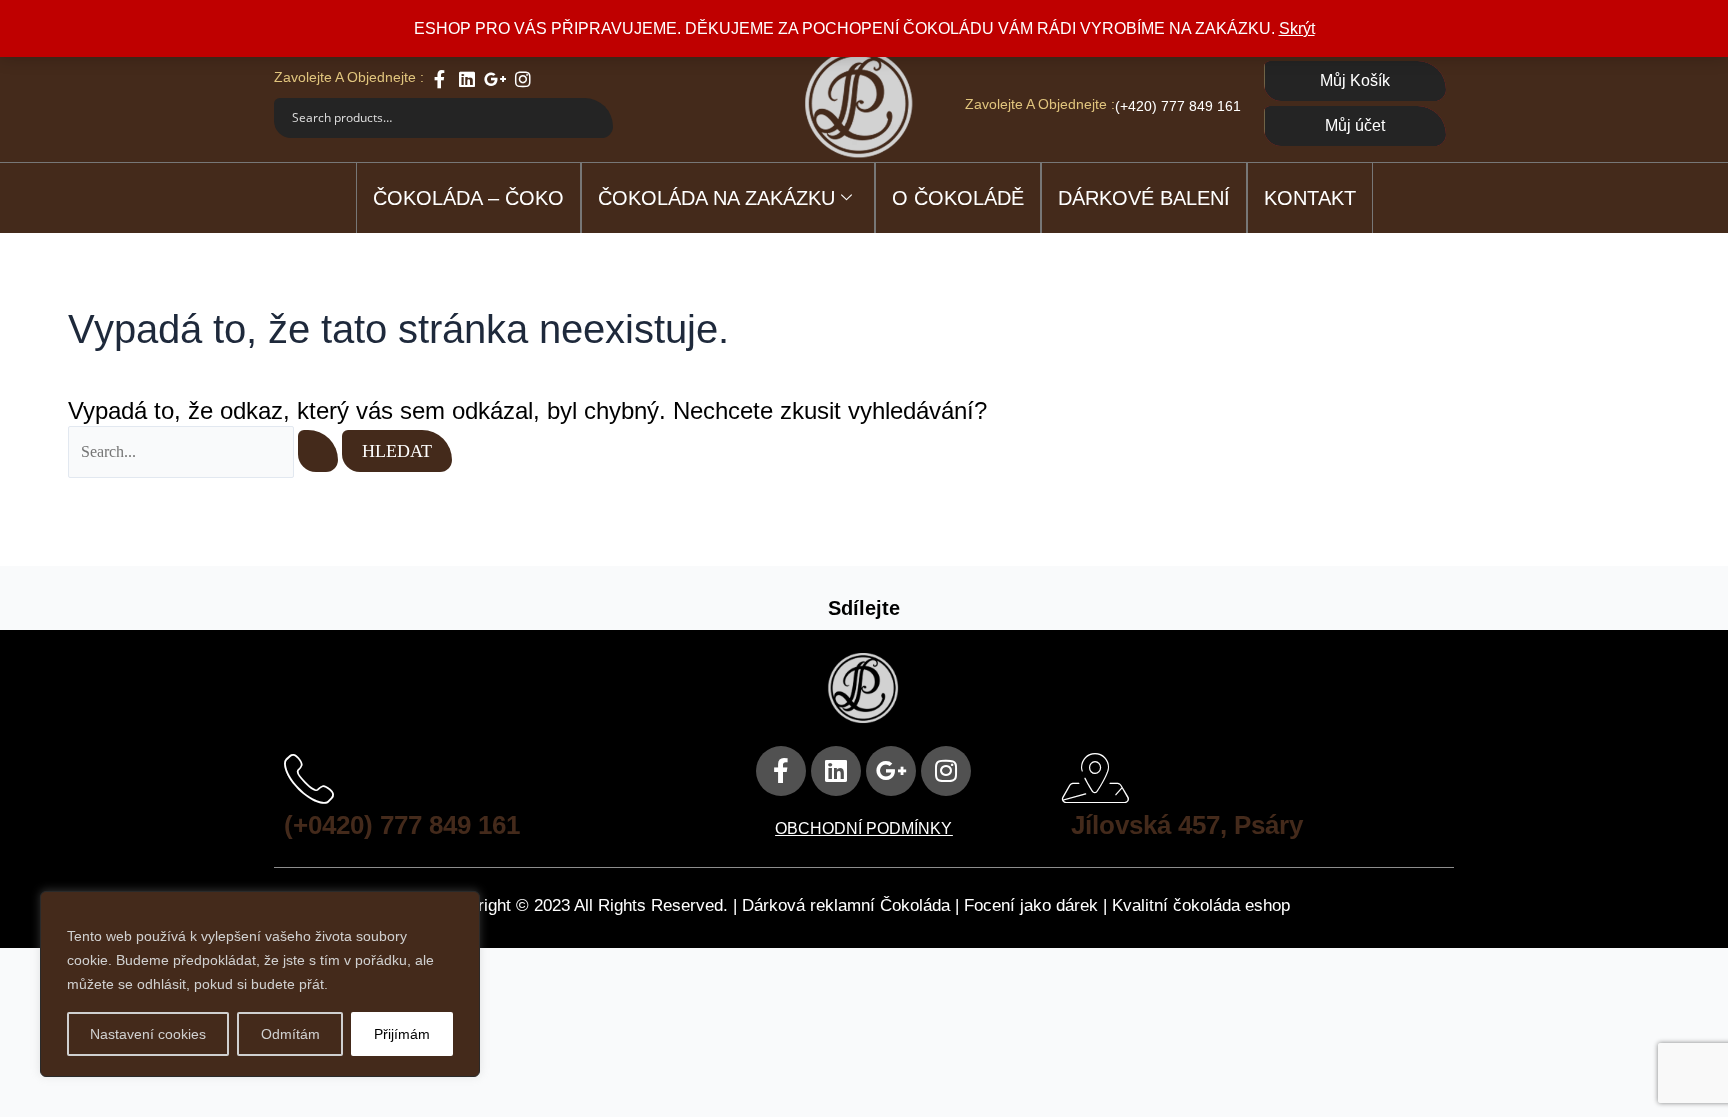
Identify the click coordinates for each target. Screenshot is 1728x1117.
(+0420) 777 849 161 (402, 825)
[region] (260, 984)
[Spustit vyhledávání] (318, 451)
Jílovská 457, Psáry (1187, 825)
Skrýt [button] (1297, 28)
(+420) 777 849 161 (1178, 106)
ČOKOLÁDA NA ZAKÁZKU (716, 198)
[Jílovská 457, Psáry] (1096, 778)
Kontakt (1310, 198)
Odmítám (290, 1034)
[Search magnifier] (593, 118)
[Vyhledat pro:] (205, 451)
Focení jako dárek (1031, 905)
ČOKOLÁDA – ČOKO (468, 198)
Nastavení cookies (148, 1034)
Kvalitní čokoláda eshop (1201, 905)
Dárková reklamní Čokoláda (846, 905)
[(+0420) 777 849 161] (309, 778)
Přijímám (402, 1034)
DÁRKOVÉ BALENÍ (1144, 198)
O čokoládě (958, 198)
